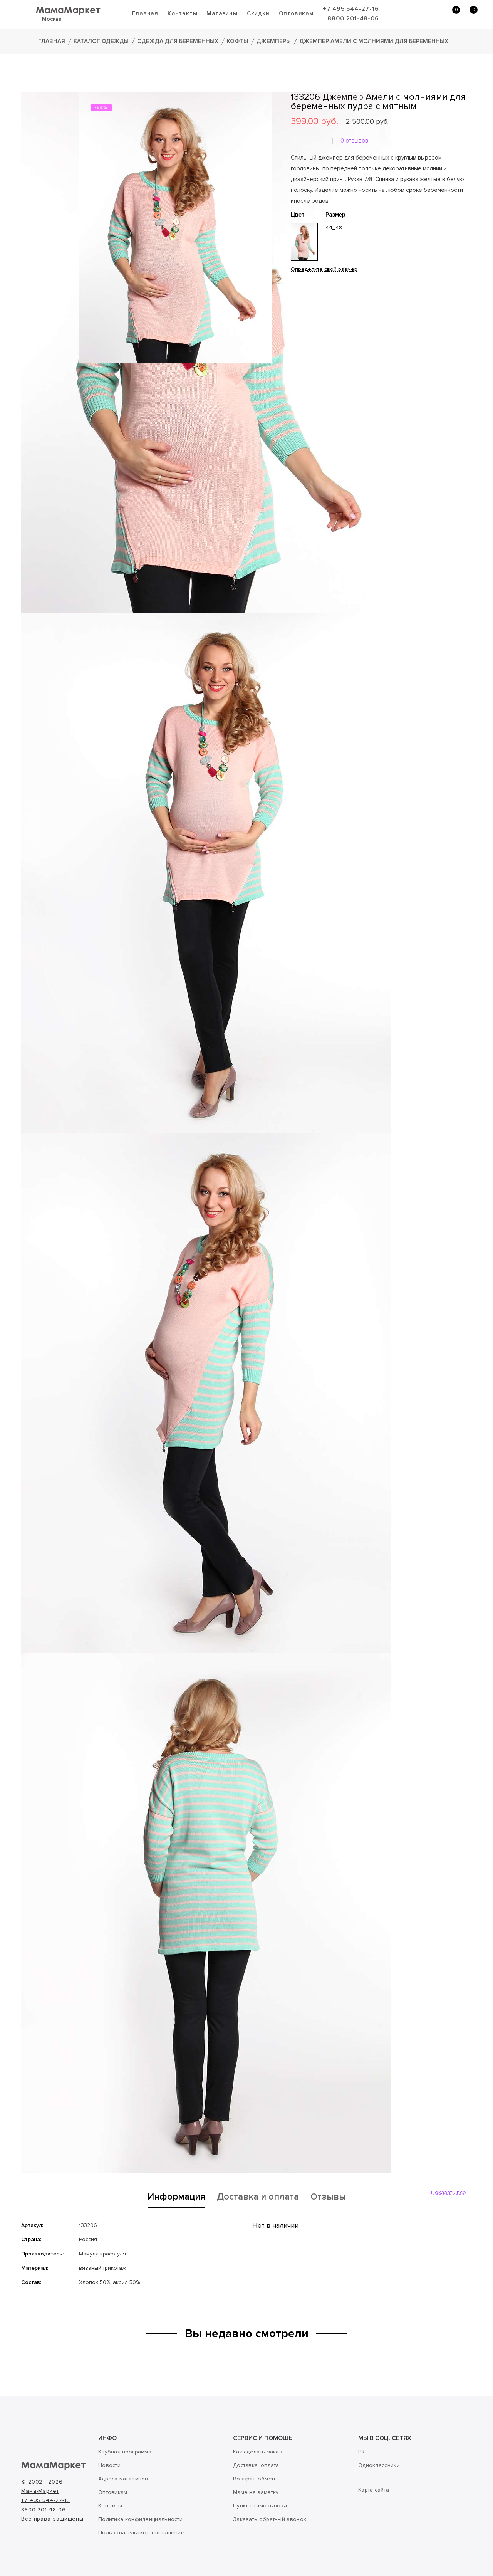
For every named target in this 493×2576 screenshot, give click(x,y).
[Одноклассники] (306, 317)
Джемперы (274, 41)
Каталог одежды (101, 41)
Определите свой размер (324, 269)
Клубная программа (125, 2452)
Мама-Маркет (40, 2491)
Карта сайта (374, 2490)
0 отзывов (354, 141)
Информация (176, 2197)
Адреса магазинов (123, 2479)
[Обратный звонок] (414, 14)
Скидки (258, 13)
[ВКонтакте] (295, 317)
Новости (109, 2465)
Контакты (182, 13)
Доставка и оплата (258, 2197)
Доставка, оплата (256, 2465)
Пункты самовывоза (260, 2506)
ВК (362, 2452)
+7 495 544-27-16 (351, 9)
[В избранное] (293, 294)
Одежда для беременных (178, 41)
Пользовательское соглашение (141, 2533)
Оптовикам (296, 13)
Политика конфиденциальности (140, 2519)
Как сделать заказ (258, 2452)
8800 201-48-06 (353, 18)
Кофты (237, 41)
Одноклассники (379, 2465)
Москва (52, 19)
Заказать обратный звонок (270, 2519)
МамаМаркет (68, 9)
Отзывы (328, 2197)
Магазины (222, 13)
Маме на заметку (256, 2492)
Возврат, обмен (254, 2479)
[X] (317, 317)
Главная (145, 13)
